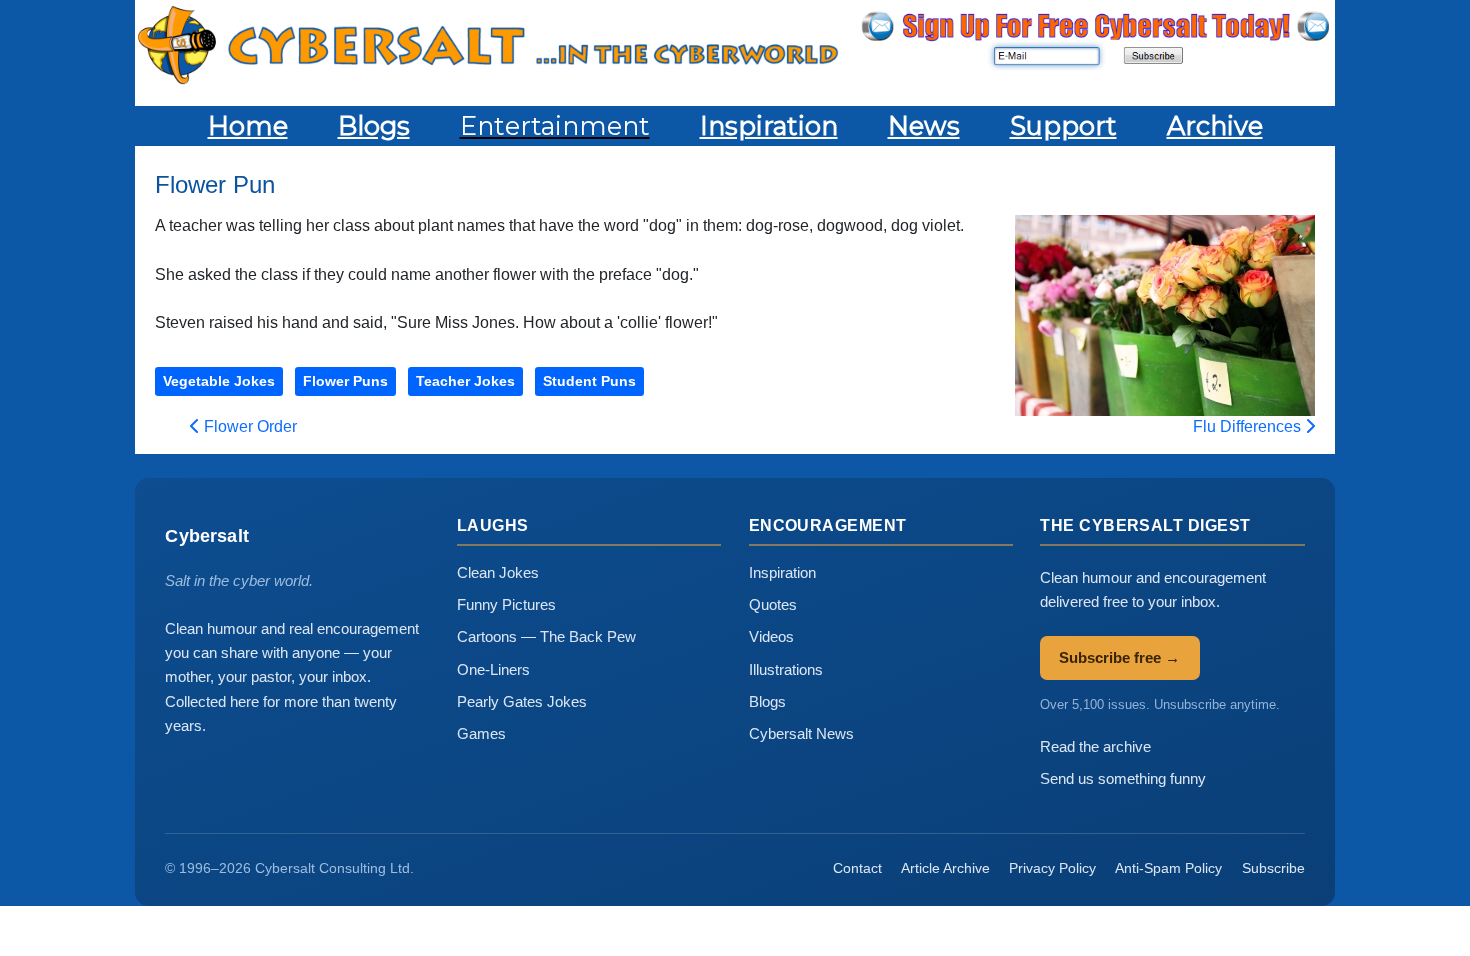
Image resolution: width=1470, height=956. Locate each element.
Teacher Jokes (465, 381)
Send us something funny (1123, 778)
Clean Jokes (498, 572)
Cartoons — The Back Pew (546, 636)
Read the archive (1095, 746)
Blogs (767, 701)
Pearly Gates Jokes (522, 701)
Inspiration (782, 572)
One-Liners (493, 669)
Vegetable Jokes (219, 381)
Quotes (773, 604)
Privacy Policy (1052, 868)
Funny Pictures (506, 604)
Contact (857, 868)
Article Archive (945, 868)
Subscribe (1273, 868)
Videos (771, 636)
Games (481, 733)
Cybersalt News (801, 733)
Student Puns (589, 381)
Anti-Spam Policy (1168, 868)
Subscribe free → (1119, 657)
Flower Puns (345, 381)
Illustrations (786, 669)
